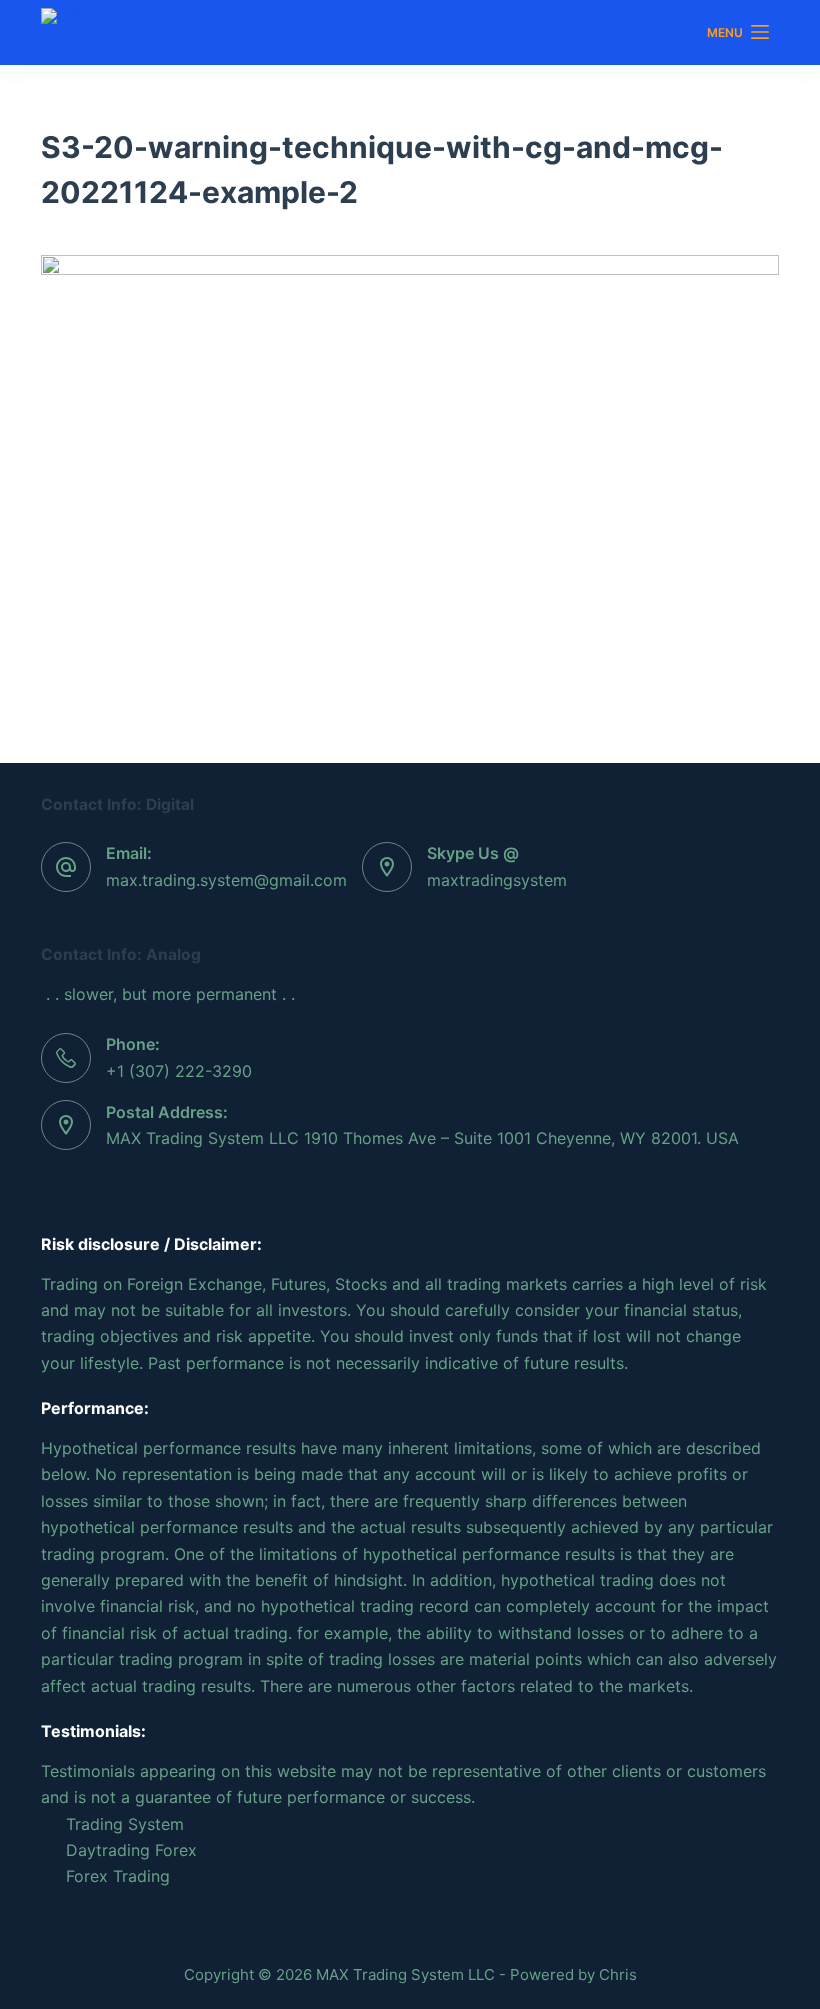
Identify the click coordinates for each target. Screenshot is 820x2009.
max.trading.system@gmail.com (226, 880)
